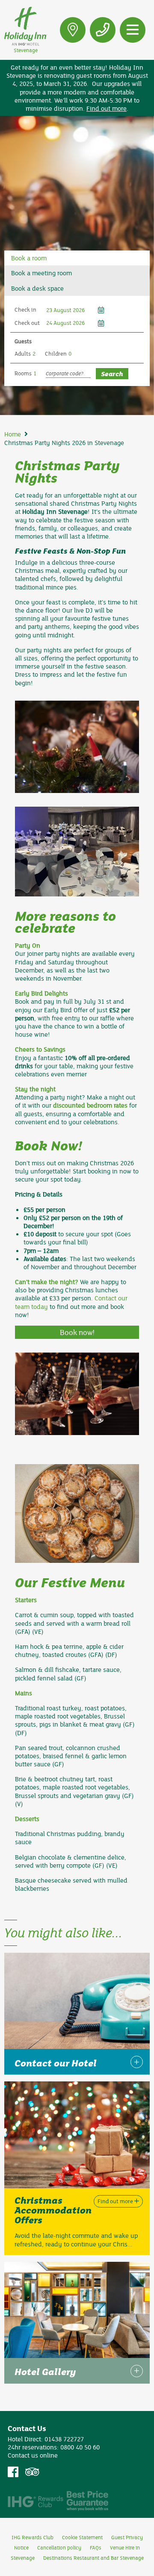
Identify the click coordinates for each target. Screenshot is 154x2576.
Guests (23, 341)
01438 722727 (64, 2439)
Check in (25, 309)
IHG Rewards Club (33, 2537)
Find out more (107, 108)
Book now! (77, 1332)
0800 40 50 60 (80, 2447)
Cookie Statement (82, 2537)
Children (56, 354)
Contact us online (33, 2455)
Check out (27, 323)
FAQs (96, 2547)
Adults (23, 354)
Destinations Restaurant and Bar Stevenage (93, 2558)
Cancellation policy (59, 2547)
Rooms (23, 373)
